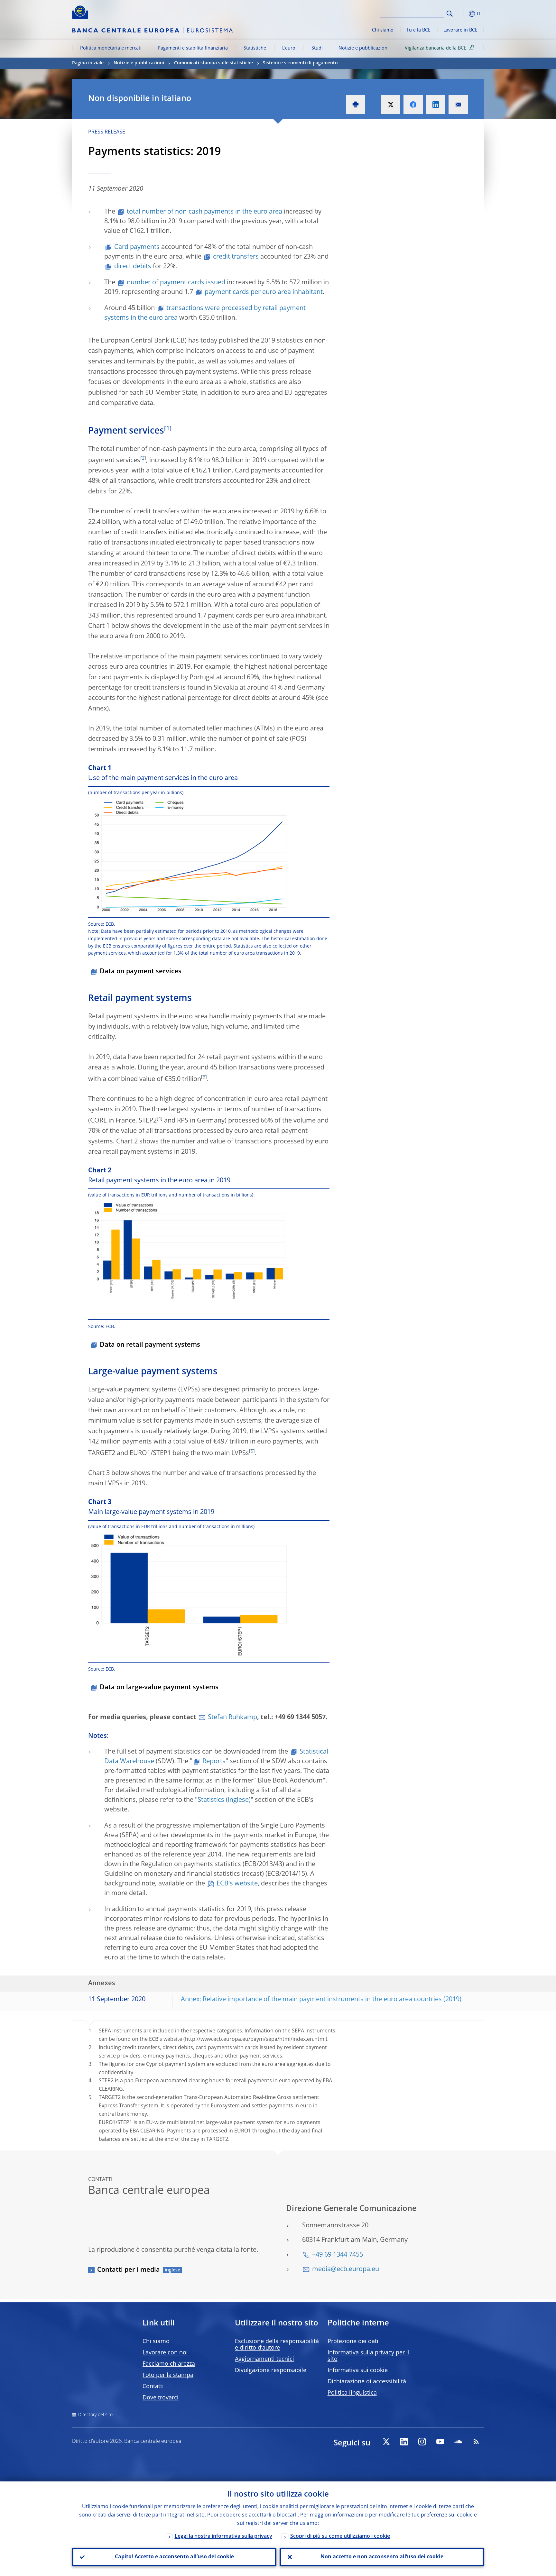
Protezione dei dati (353, 2342)
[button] (461, 14)
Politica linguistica (352, 2393)
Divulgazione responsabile (271, 2370)
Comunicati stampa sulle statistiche (213, 63)
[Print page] (356, 105)
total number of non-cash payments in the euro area (205, 212)
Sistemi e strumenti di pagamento (300, 63)
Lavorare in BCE (460, 30)
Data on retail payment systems (150, 1345)
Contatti (153, 2387)
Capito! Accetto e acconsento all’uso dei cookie (174, 2557)
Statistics (211, 1800)
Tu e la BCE (418, 30)
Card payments (137, 247)
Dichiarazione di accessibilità (367, 2382)
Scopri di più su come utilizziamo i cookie (340, 2536)
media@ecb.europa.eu (346, 2269)
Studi (317, 48)
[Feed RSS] (476, 2442)
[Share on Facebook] (413, 105)
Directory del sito (95, 2415)
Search (450, 14)
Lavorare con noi (165, 2353)
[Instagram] (422, 2442)
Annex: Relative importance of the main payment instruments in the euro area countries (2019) (321, 2000)
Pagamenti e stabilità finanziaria (193, 48)
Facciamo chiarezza (169, 2364)
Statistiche (255, 48)
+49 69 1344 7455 (338, 2255)
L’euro (289, 48)
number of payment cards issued (176, 283)
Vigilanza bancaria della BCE (436, 48)
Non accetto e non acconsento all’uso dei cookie (382, 2557)
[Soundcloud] (458, 2442)
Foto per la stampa (168, 2375)
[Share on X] (391, 105)
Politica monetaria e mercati (111, 48)
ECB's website (237, 1884)
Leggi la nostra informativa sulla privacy (223, 2536)
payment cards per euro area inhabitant (264, 292)
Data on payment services (141, 972)
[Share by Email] (458, 105)
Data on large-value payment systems (159, 1688)
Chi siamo (383, 30)
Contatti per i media (129, 2270)
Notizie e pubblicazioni (364, 48)
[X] (386, 2442)
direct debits (133, 267)
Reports (214, 1762)
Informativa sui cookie (358, 2370)
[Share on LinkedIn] (436, 105)
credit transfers (236, 257)
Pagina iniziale (88, 63)
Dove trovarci (161, 2398)
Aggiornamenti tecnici (264, 2359)
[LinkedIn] (404, 2442)
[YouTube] (440, 2442)
